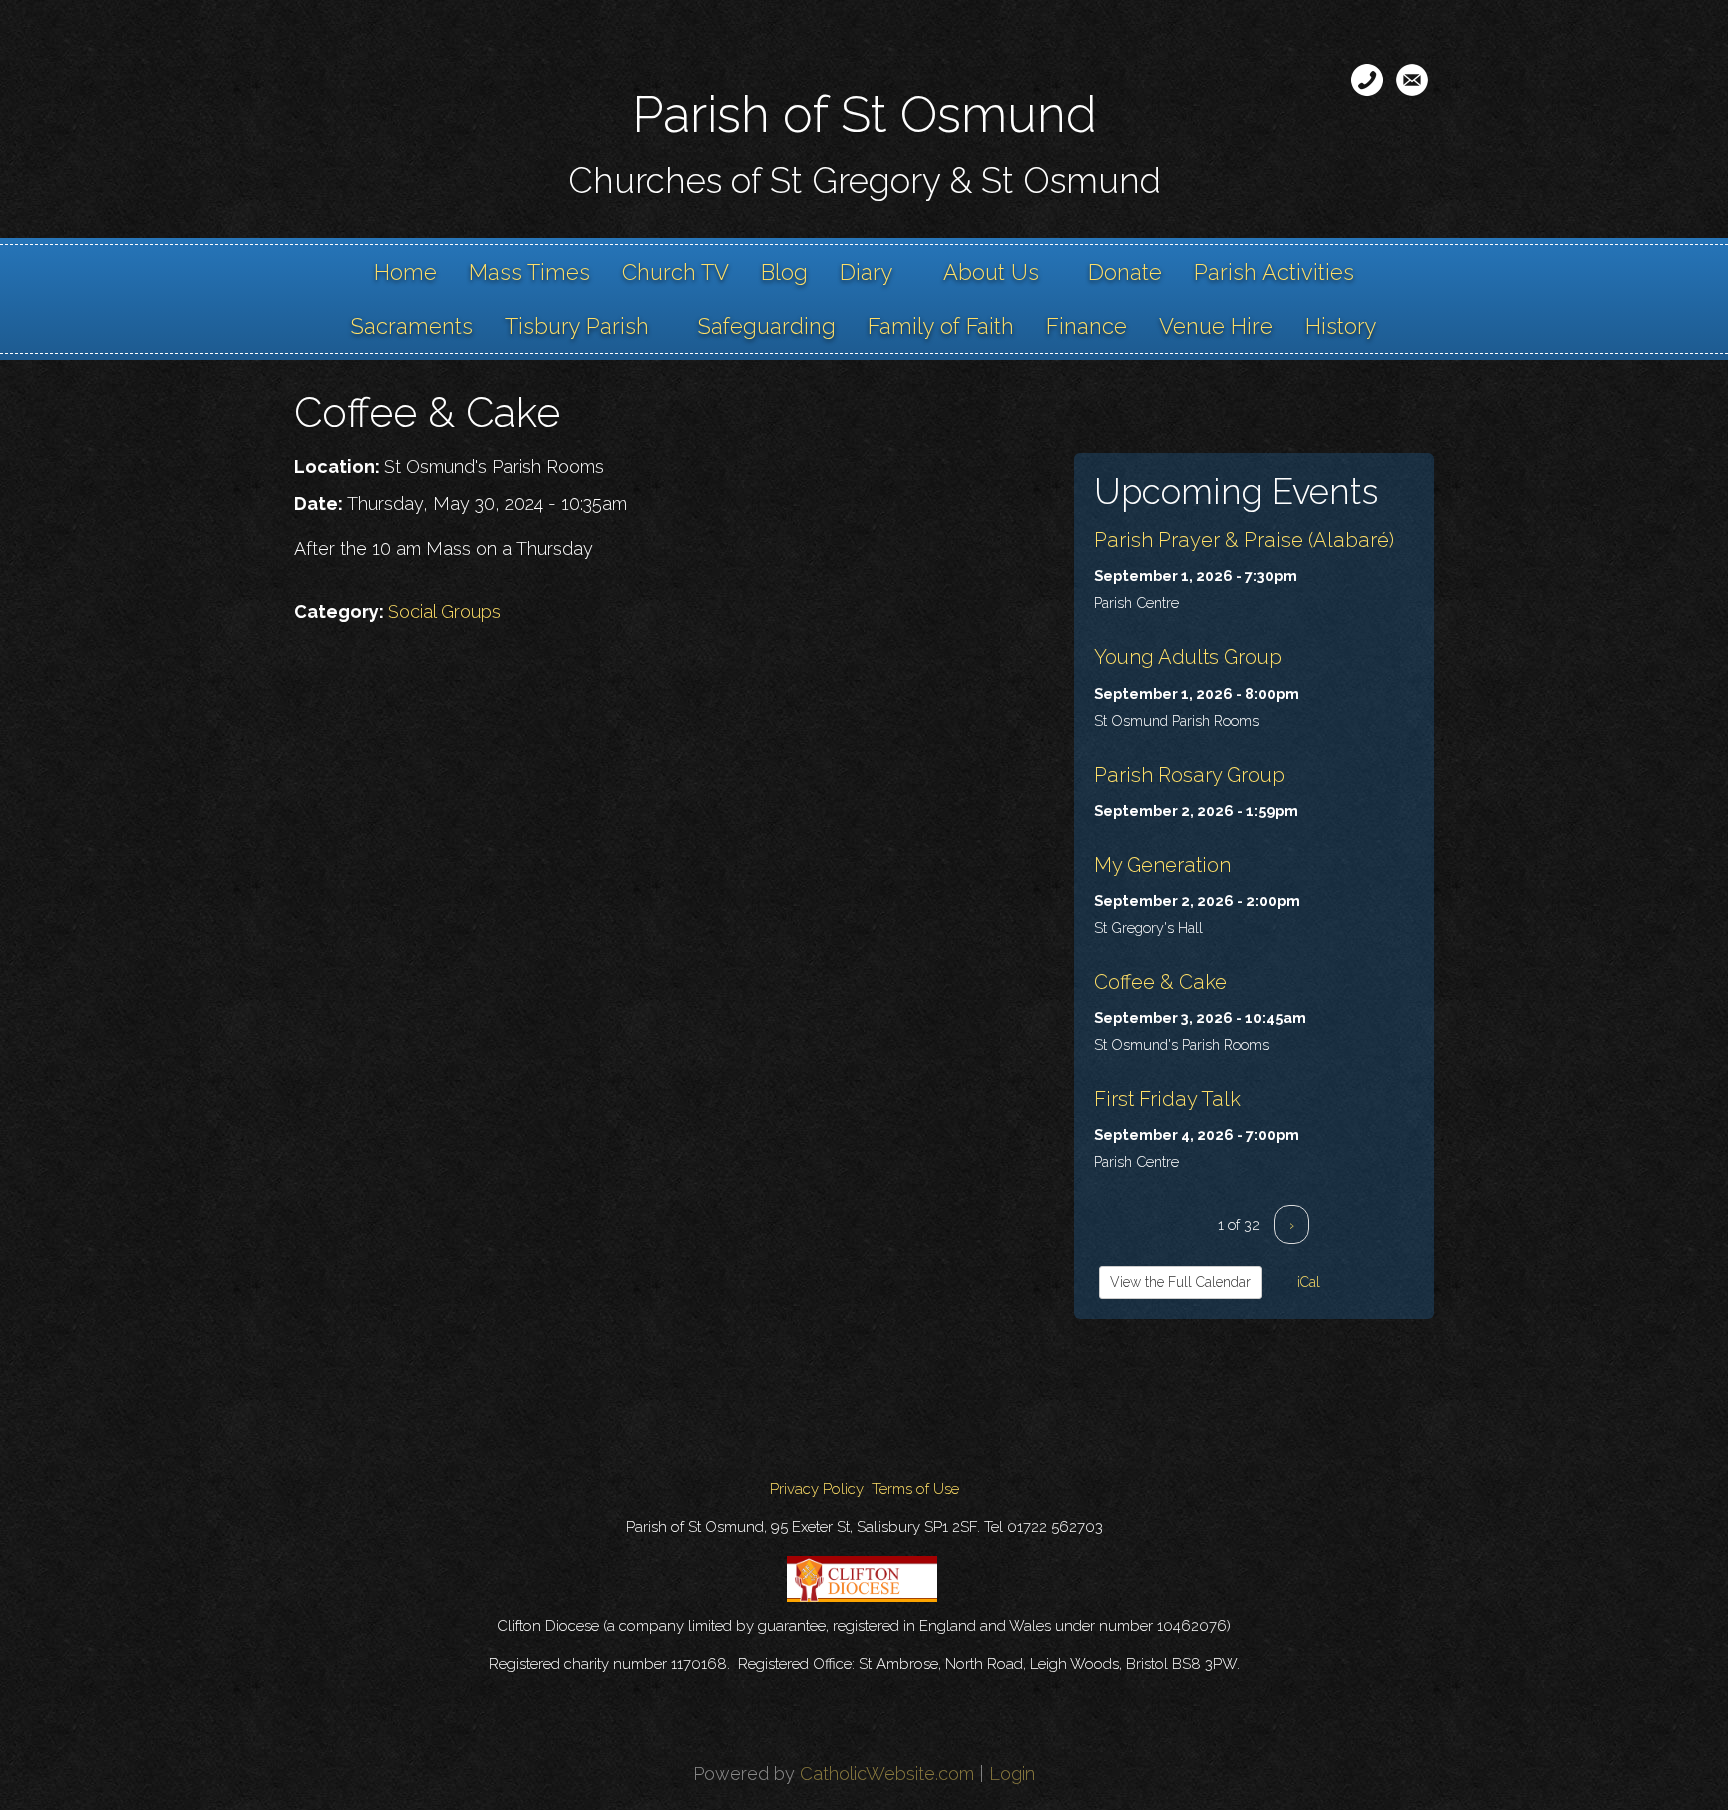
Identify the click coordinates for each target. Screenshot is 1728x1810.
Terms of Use (915, 1489)
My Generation (1162, 865)
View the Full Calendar (1180, 1282)
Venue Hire (1216, 326)
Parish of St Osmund (864, 114)
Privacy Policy (817, 1489)
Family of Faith (941, 326)
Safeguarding (767, 326)
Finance (1086, 326)
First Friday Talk (1167, 1099)
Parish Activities (1274, 272)
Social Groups (444, 611)
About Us (991, 272)
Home (405, 272)
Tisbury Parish (577, 326)
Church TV (675, 272)
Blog (784, 272)
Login (1012, 1773)
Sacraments (412, 326)
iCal (1306, 1282)
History (1341, 326)
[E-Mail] (1412, 80)
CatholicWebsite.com (887, 1773)
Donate (1125, 272)
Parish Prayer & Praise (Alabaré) (1244, 540)
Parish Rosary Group (1189, 775)
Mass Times (529, 272)
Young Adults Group (1188, 657)
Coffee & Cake (1160, 982)
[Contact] (1367, 80)
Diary (866, 272)
